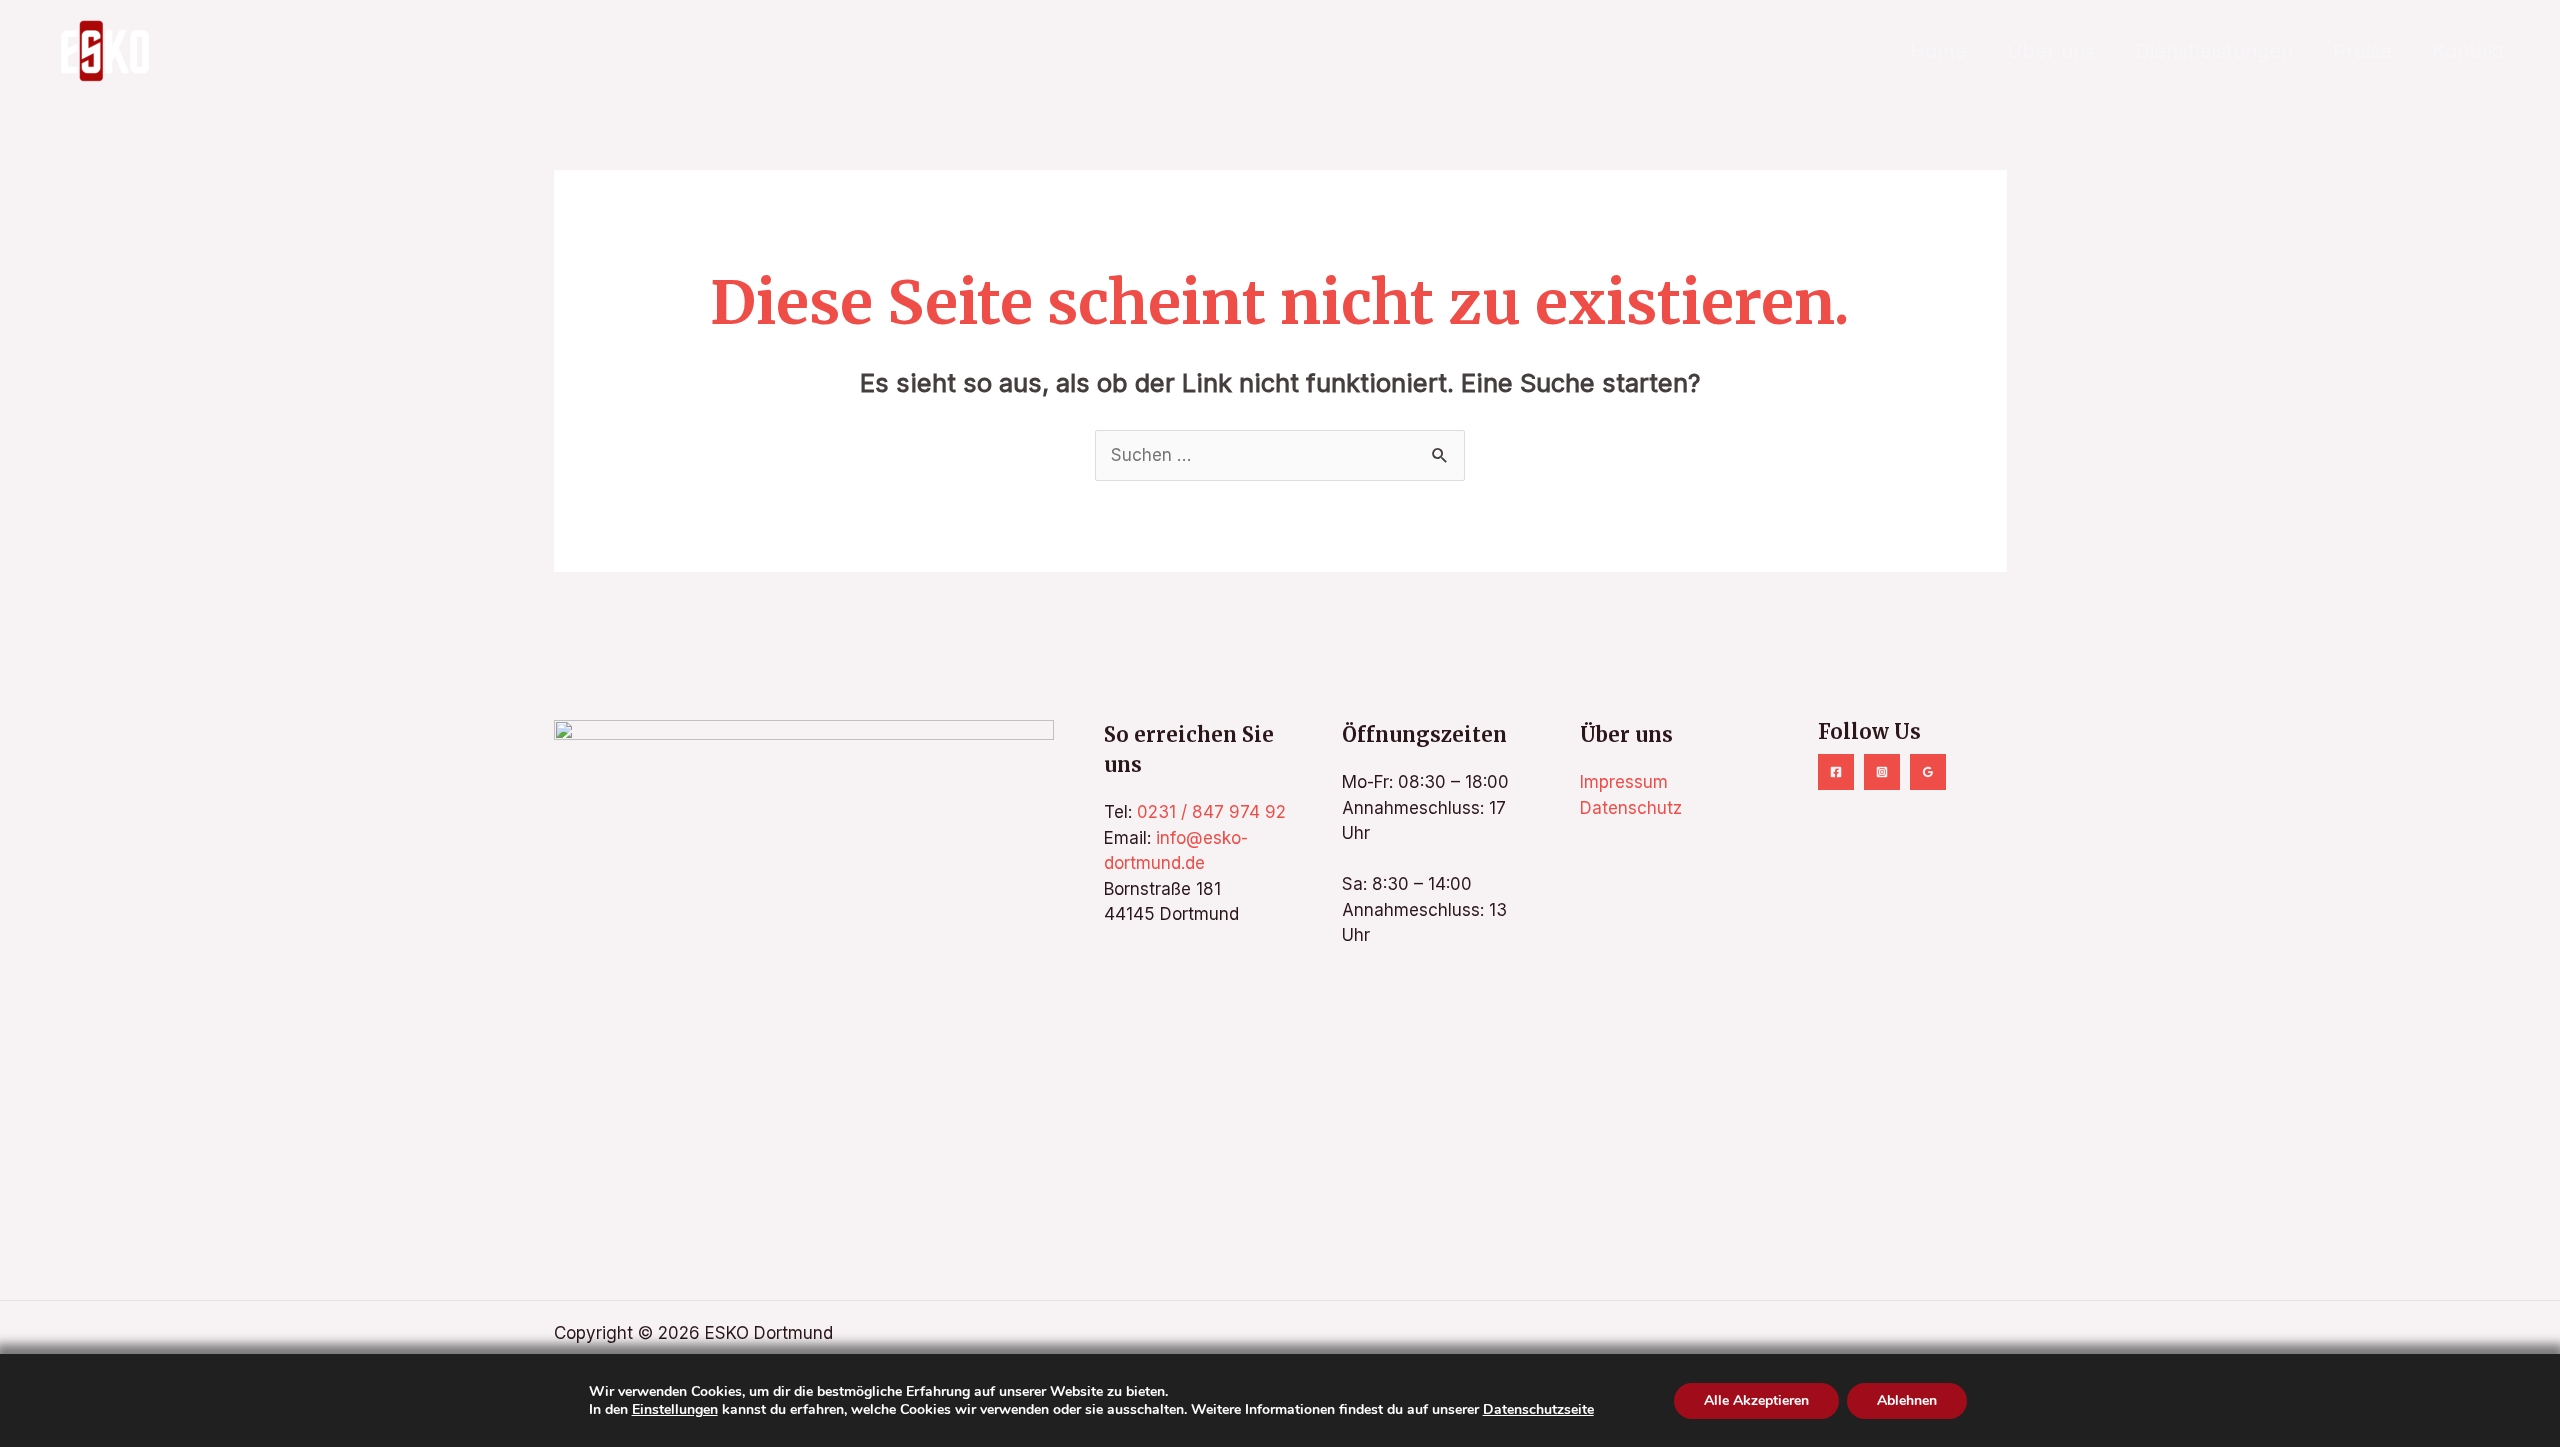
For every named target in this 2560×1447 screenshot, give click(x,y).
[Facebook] (1836, 772)
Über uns (2051, 51)
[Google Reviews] (1928, 772)
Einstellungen (675, 1409)
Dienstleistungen (2214, 51)
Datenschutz (1631, 808)
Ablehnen (1907, 1399)
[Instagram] (1882, 772)
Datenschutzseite (1538, 1408)
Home (1938, 51)
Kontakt (2468, 51)
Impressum (1624, 782)
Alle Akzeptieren (1756, 1399)
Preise (2362, 51)
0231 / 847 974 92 (1211, 812)
